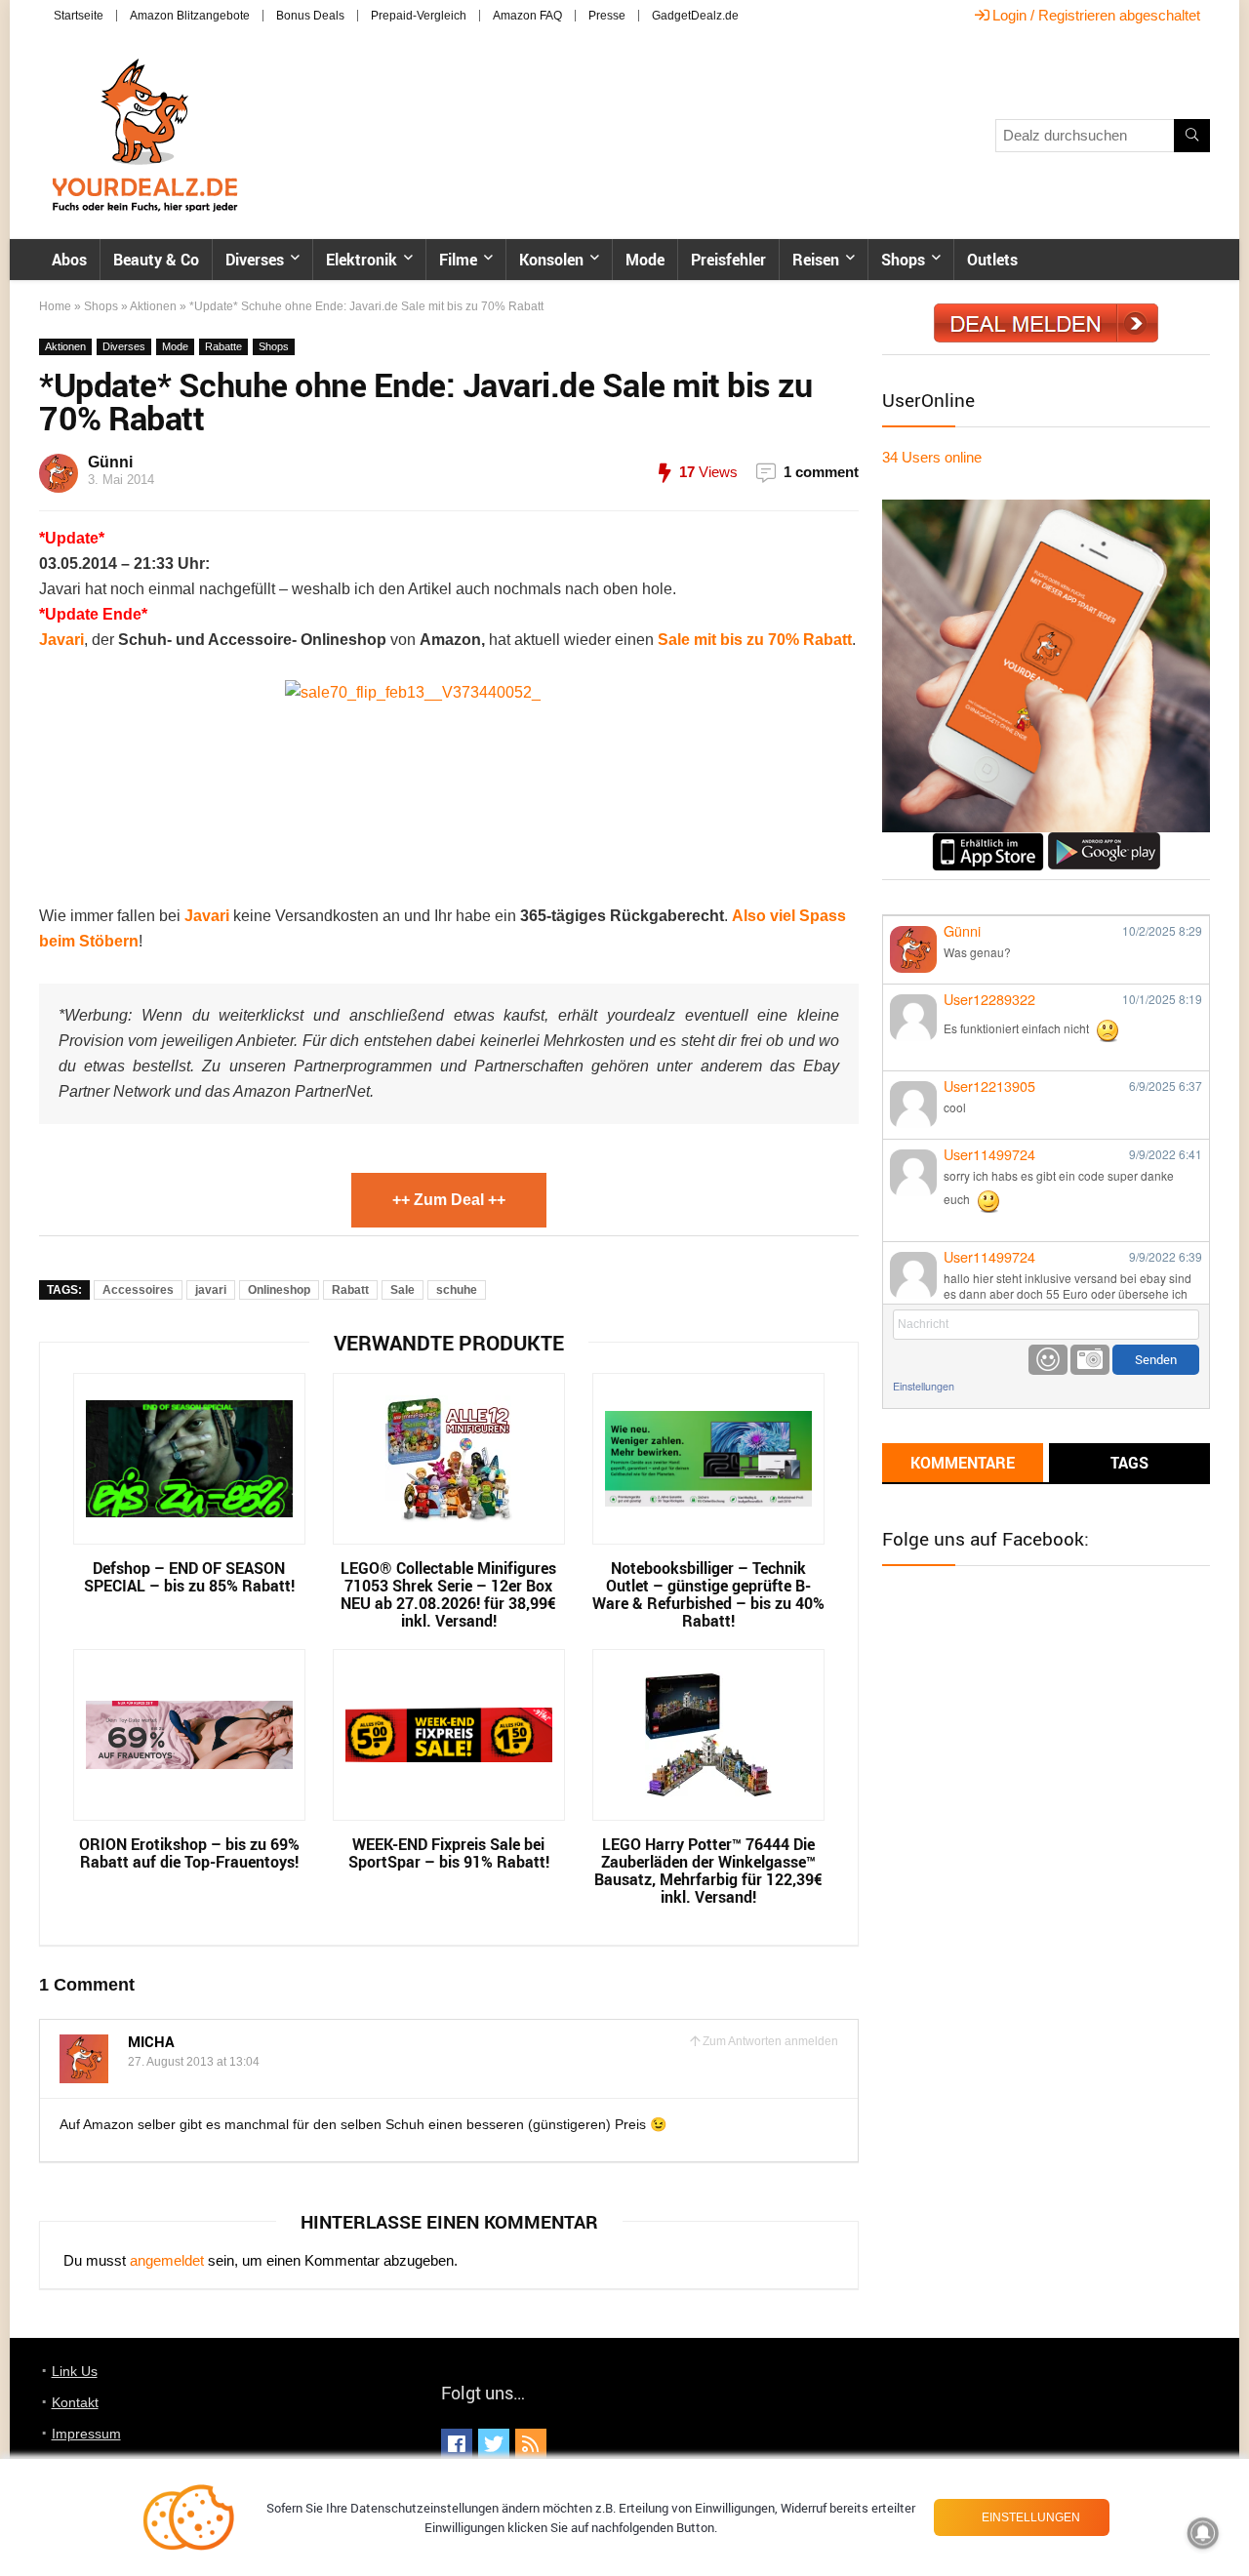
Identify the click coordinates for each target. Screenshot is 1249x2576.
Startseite (79, 16)
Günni (110, 462)
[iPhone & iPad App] (988, 841)
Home (55, 306)
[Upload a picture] (1090, 1360)
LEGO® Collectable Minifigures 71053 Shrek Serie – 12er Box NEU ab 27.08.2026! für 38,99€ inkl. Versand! (448, 1594)
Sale (403, 1290)
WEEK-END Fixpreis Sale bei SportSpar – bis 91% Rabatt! (449, 1853)
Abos (69, 260)
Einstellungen (924, 1386)
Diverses (255, 260)
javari (211, 1290)
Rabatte (223, 346)
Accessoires (138, 1290)
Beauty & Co (156, 260)
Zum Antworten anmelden (770, 2041)
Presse (607, 16)
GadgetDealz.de (695, 16)
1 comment (821, 472)
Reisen (816, 260)
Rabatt (350, 1290)
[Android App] (1104, 841)
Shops (903, 260)
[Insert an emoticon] (1048, 1360)
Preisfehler (728, 260)
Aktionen (153, 306)
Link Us (75, 2371)
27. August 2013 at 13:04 (194, 2062)
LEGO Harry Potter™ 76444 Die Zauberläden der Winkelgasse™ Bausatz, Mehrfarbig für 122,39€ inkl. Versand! (708, 1871)
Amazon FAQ (527, 16)
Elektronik (362, 260)
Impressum (86, 2434)
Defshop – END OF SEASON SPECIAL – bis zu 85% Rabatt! (189, 1577)
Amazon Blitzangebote (190, 16)
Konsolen (551, 260)
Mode (645, 260)
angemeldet (167, 2260)
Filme (458, 260)
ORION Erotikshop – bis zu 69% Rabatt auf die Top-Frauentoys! (189, 1853)
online (932, 457)
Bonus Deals (310, 16)
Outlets (992, 260)
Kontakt (75, 2402)
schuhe (457, 1290)
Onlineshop (279, 1290)
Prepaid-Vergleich (419, 16)
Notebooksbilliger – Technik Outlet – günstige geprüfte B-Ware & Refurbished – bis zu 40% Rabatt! (708, 1594)
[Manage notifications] (1203, 2533)
